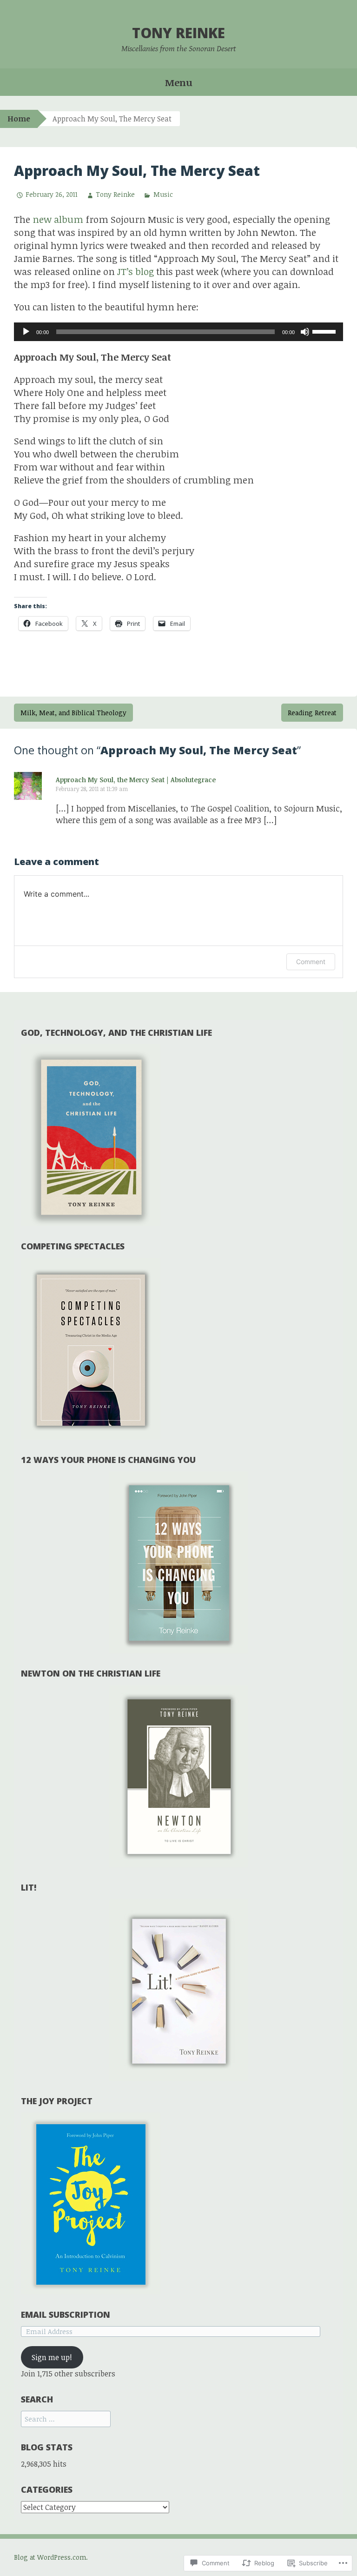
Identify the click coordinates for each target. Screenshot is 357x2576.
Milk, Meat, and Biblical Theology (73, 713)
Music (163, 194)
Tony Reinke (178, 33)
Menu (179, 82)
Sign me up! (52, 2357)
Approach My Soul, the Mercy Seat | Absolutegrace (136, 780)
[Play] (26, 332)
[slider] (325, 331)
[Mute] (305, 332)
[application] (178, 332)
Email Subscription (66, 2314)
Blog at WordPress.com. (51, 2557)
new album (58, 219)
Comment (311, 962)
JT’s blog (136, 271)
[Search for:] (66, 2419)
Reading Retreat (312, 713)
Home (19, 119)
